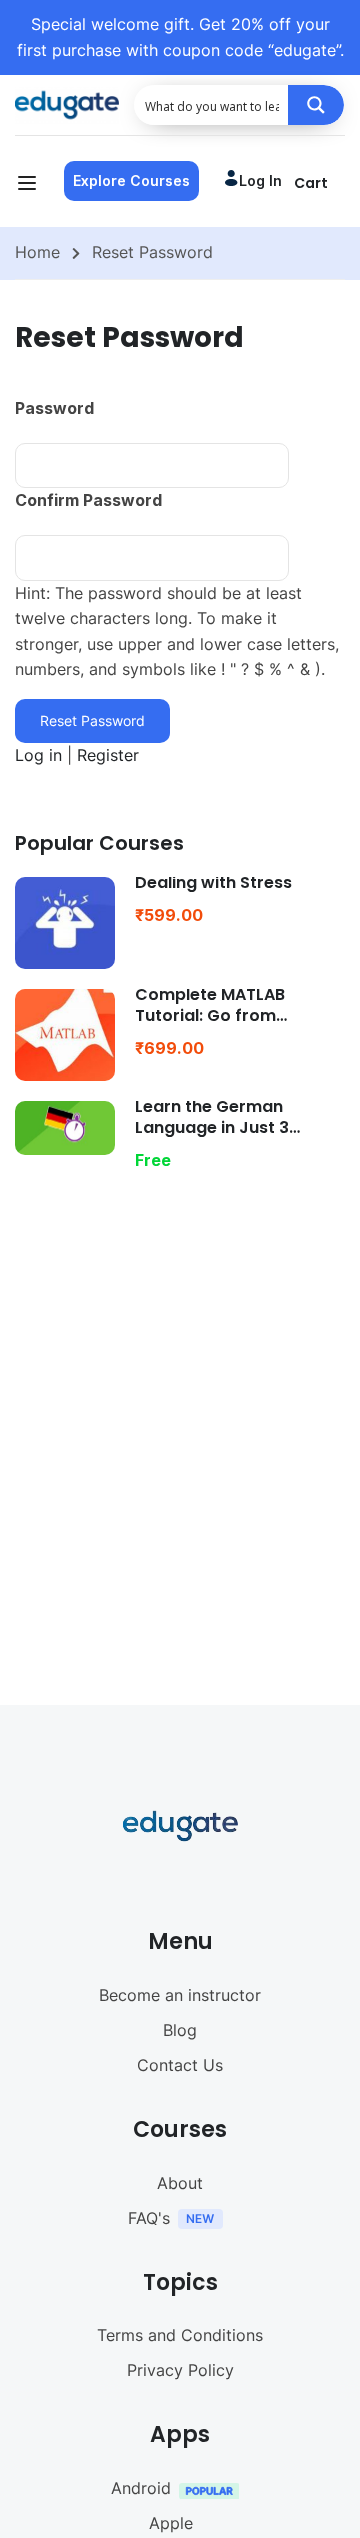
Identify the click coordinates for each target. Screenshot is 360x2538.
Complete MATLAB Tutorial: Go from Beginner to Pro (210, 1015)
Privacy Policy (180, 2370)
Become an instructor (180, 1995)
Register (108, 755)
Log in (260, 180)
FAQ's (149, 2218)
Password (54, 408)
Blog (180, 2030)
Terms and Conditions (180, 2335)
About (180, 2183)
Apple (171, 2523)
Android (141, 2488)
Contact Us (180, 2065)
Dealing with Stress (213, 882)
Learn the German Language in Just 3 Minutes (212, 1127)
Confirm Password (88, 500)
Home (37, 252)
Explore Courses (131, 180)
